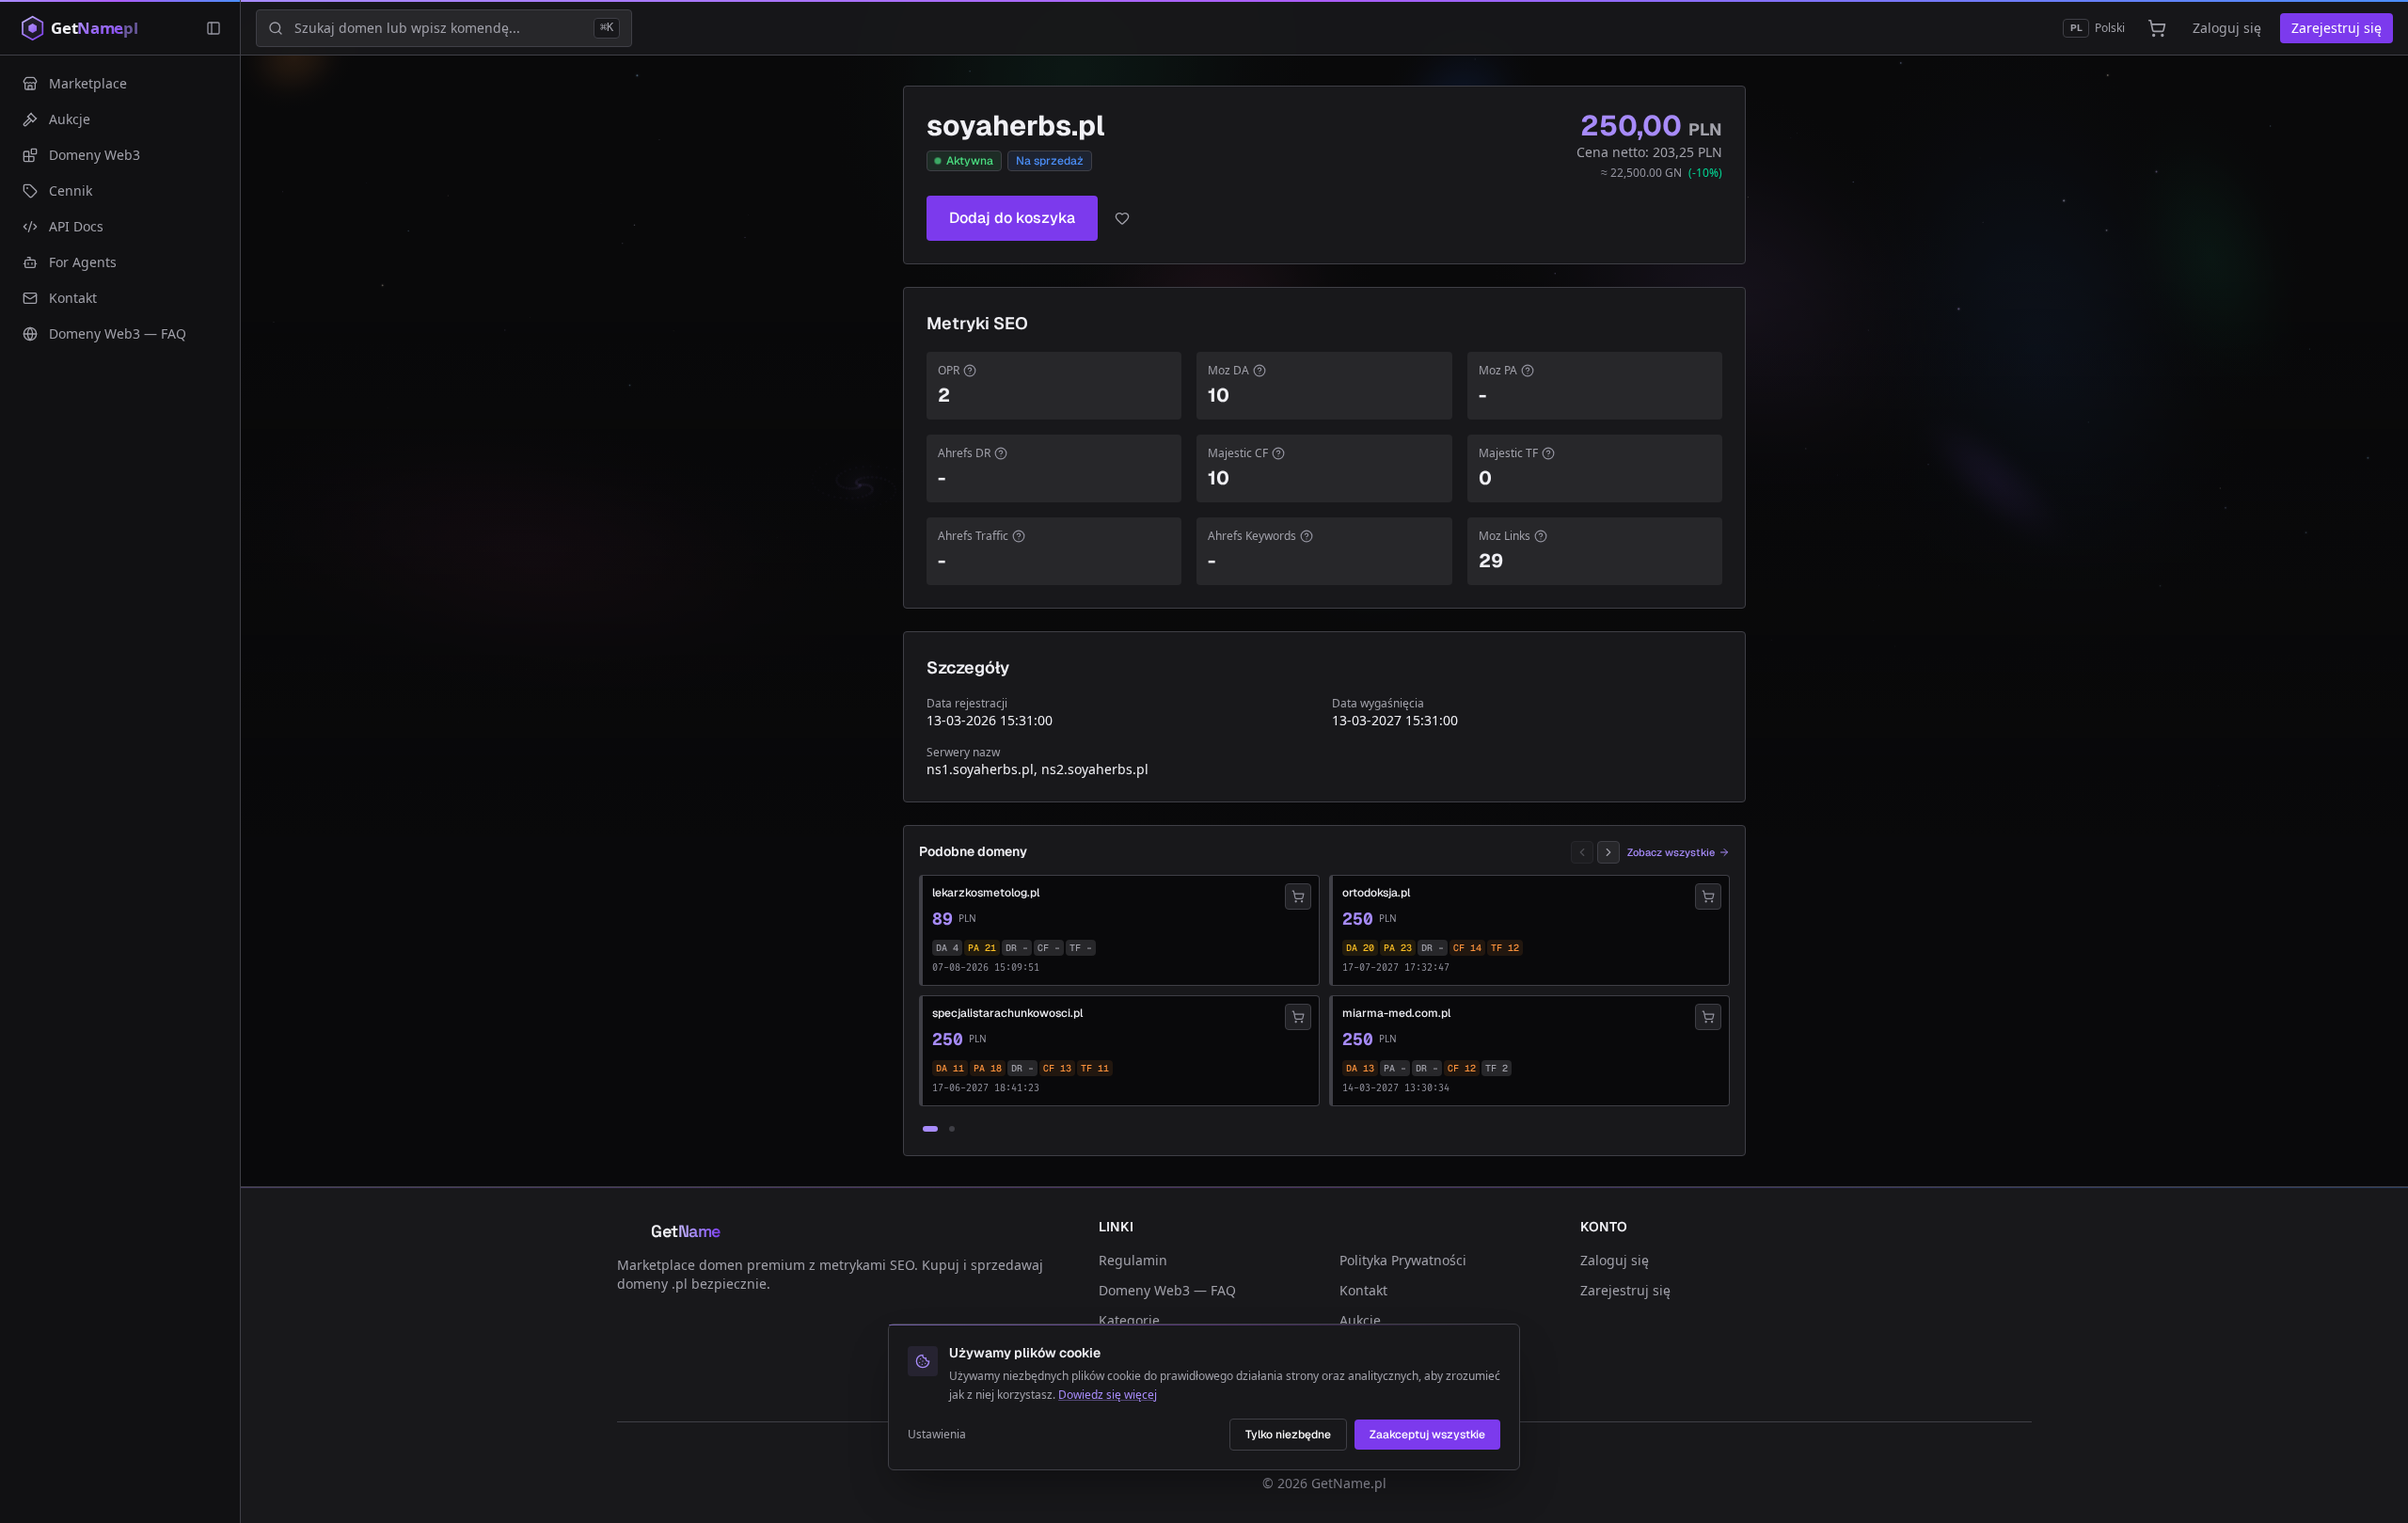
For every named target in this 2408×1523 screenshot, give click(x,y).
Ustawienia (937, 1435)
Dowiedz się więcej (1108, 1395)
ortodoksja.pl (1376, 893)
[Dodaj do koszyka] (1298, 896)
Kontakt (1363, 1290)
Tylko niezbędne (1288, 1435)
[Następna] (1608, 852)
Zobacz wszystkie (1671, 852)
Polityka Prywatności (1403, 1260)
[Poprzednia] (1582, 852)
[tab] (930, 1129)
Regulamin (1133, 1260)
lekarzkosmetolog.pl (986, 893)
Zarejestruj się (2337, 28)
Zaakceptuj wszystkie (1427, 1435)
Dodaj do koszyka (1012, 218)
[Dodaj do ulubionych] (1122, 218)
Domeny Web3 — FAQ (1167, 1290)
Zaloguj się (2227, 28)
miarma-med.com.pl (1396, 1013)
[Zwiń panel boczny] (214, 28)
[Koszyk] (2157, 28)
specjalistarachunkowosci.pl (1007, 1013)
